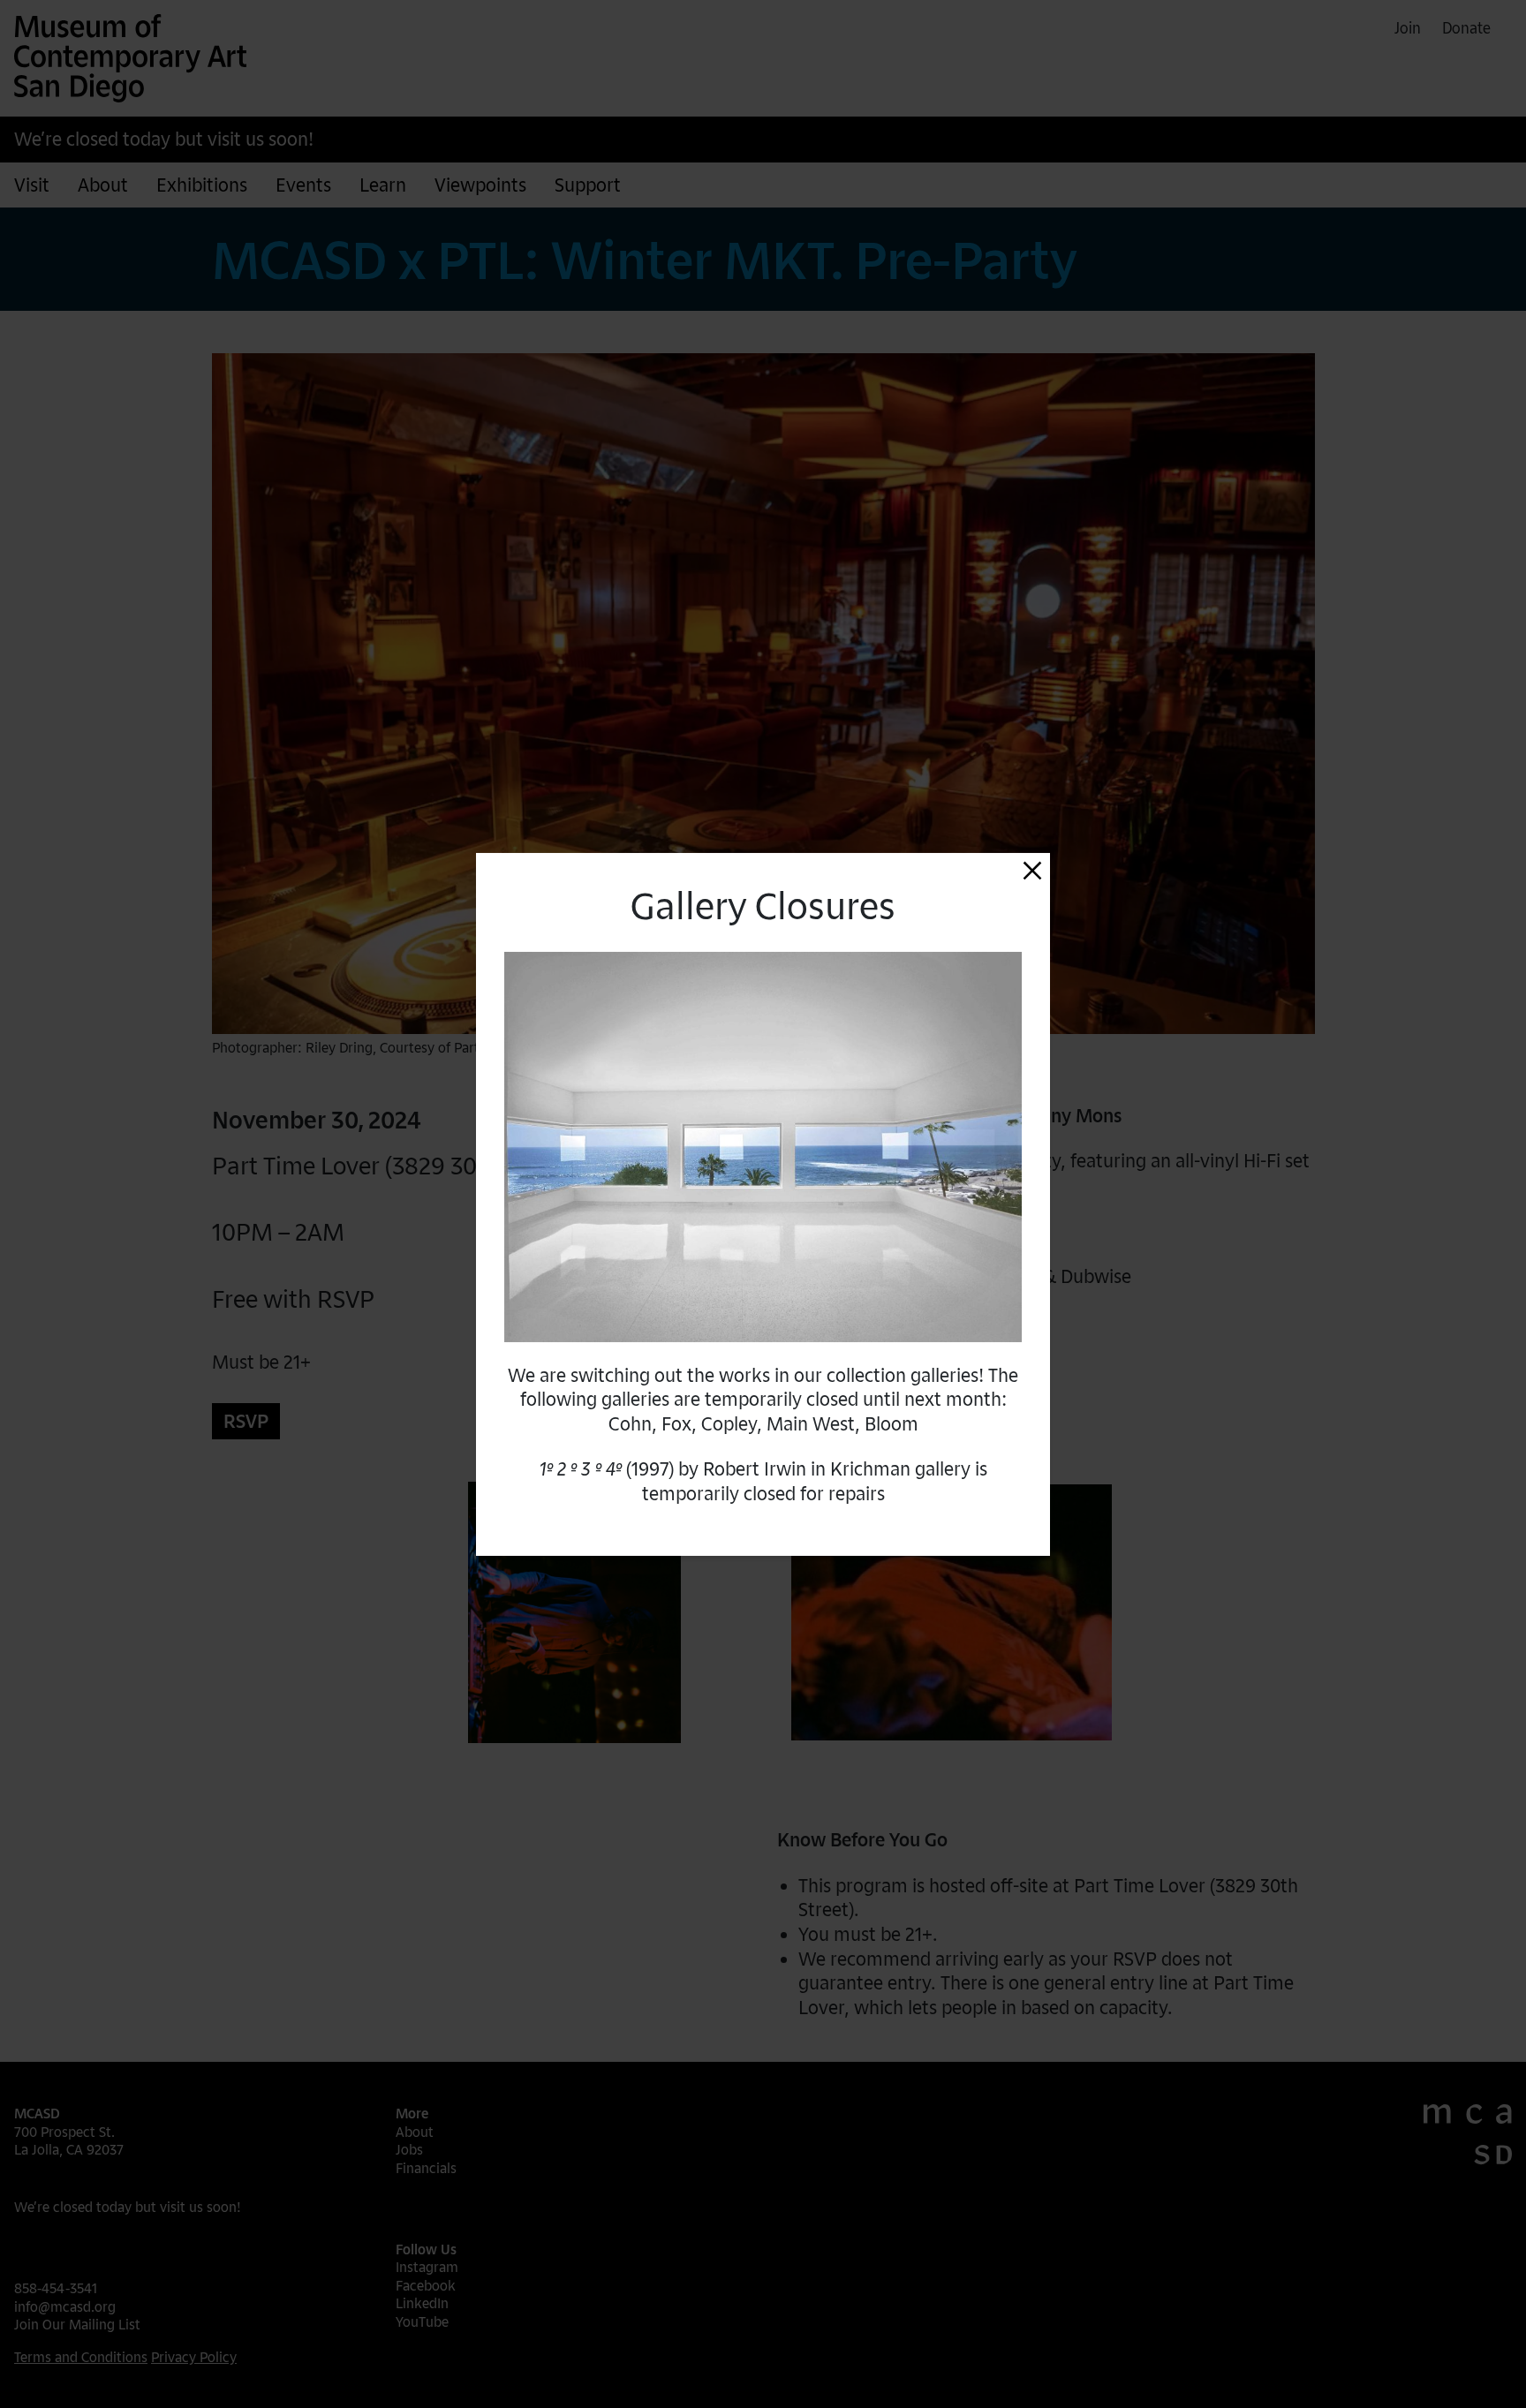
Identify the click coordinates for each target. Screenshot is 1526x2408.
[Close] (1032, 870)
